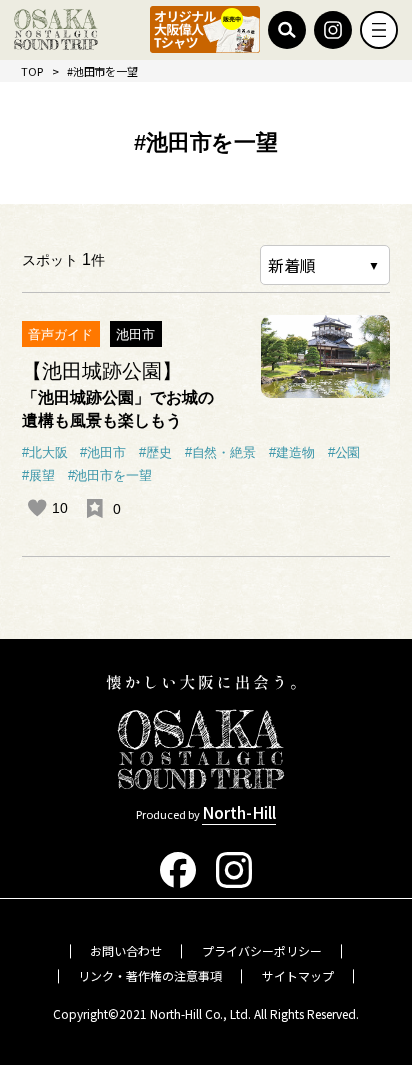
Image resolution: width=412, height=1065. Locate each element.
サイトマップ (298, 975)
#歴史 (155, 453)
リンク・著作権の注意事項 (150, 975)
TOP (32, 71)
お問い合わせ (126, 950)
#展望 (38, 476)
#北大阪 (45, 453)
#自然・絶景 (221, 453)
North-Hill (239, 812)
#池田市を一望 (110, 476)
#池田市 (103, 453)
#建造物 (292, 453)
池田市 (135, 334)
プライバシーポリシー (262, 950)
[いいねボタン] (37, 508)
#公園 (344, 453)
